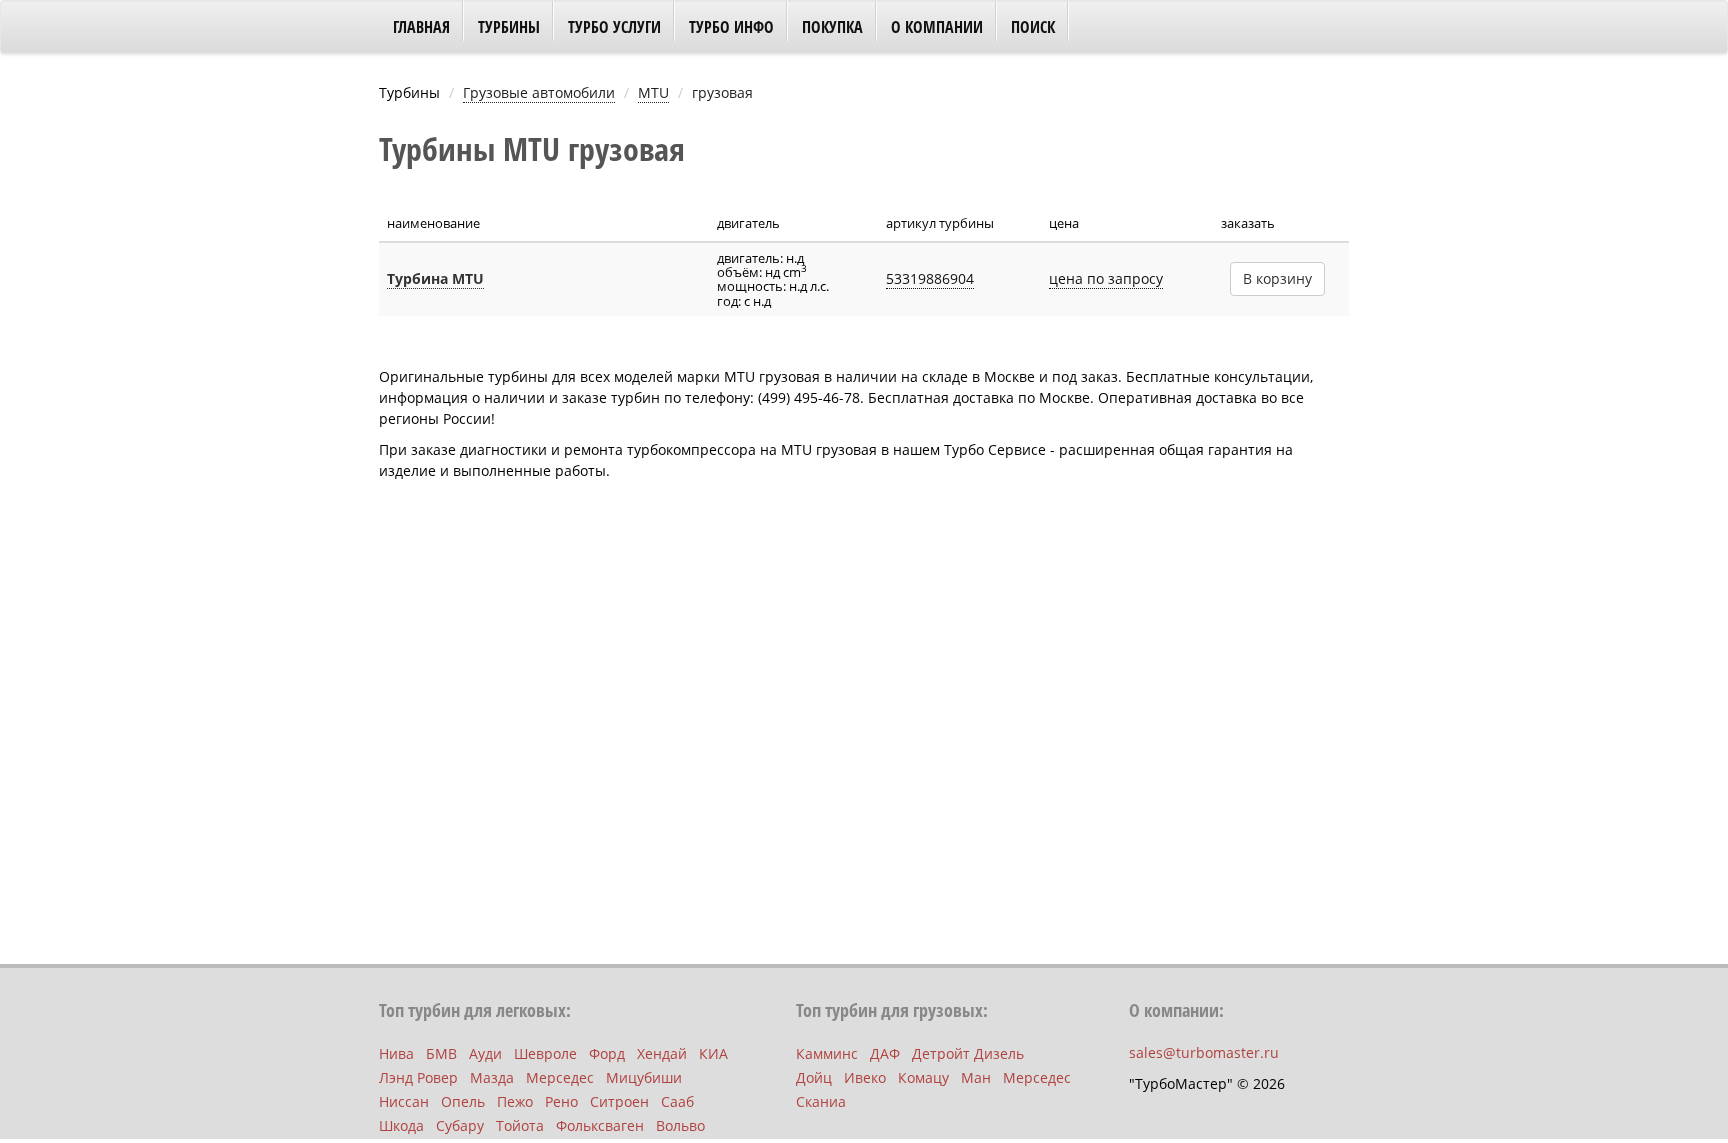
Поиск (1033, 27)
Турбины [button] (509, 27)
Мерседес (560, 1077)
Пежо (515, 1101)
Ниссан (404, 1101)
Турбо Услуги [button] (614, 27)
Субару (460, 1125)
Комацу (923, 1077)
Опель (463, 1101)
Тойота (520, 1125)
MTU (653, 92)
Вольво (680, 1125)
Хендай (662, 1053)
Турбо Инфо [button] (731, 27)
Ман (976, 1077)
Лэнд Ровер (418, 1077)
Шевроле (545, 1053)
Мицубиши (644, 1077)
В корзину (1277, 278)
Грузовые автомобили (539, 92)
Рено (561, 1101)
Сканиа (821, 1101)
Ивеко (865, 1077)
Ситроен (619, 1101)
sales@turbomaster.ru (1204, 1052)
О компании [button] (937, 27)
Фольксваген (600, 1125)
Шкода (401, 1125)
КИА (713, 1053)
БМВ (441, 1053)
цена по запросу (1106, 278)
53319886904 (930, 278)
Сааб (677, 1101)
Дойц (814, 1077)
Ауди (485, 1053)
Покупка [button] (832, 27)
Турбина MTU (435, 278)
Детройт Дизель (968, 1053)
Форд (607, 1053)
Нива (396, 1053)
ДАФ (885, 1053)
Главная (421, 27)
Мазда (492, 1077)
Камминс (827, 1053)
